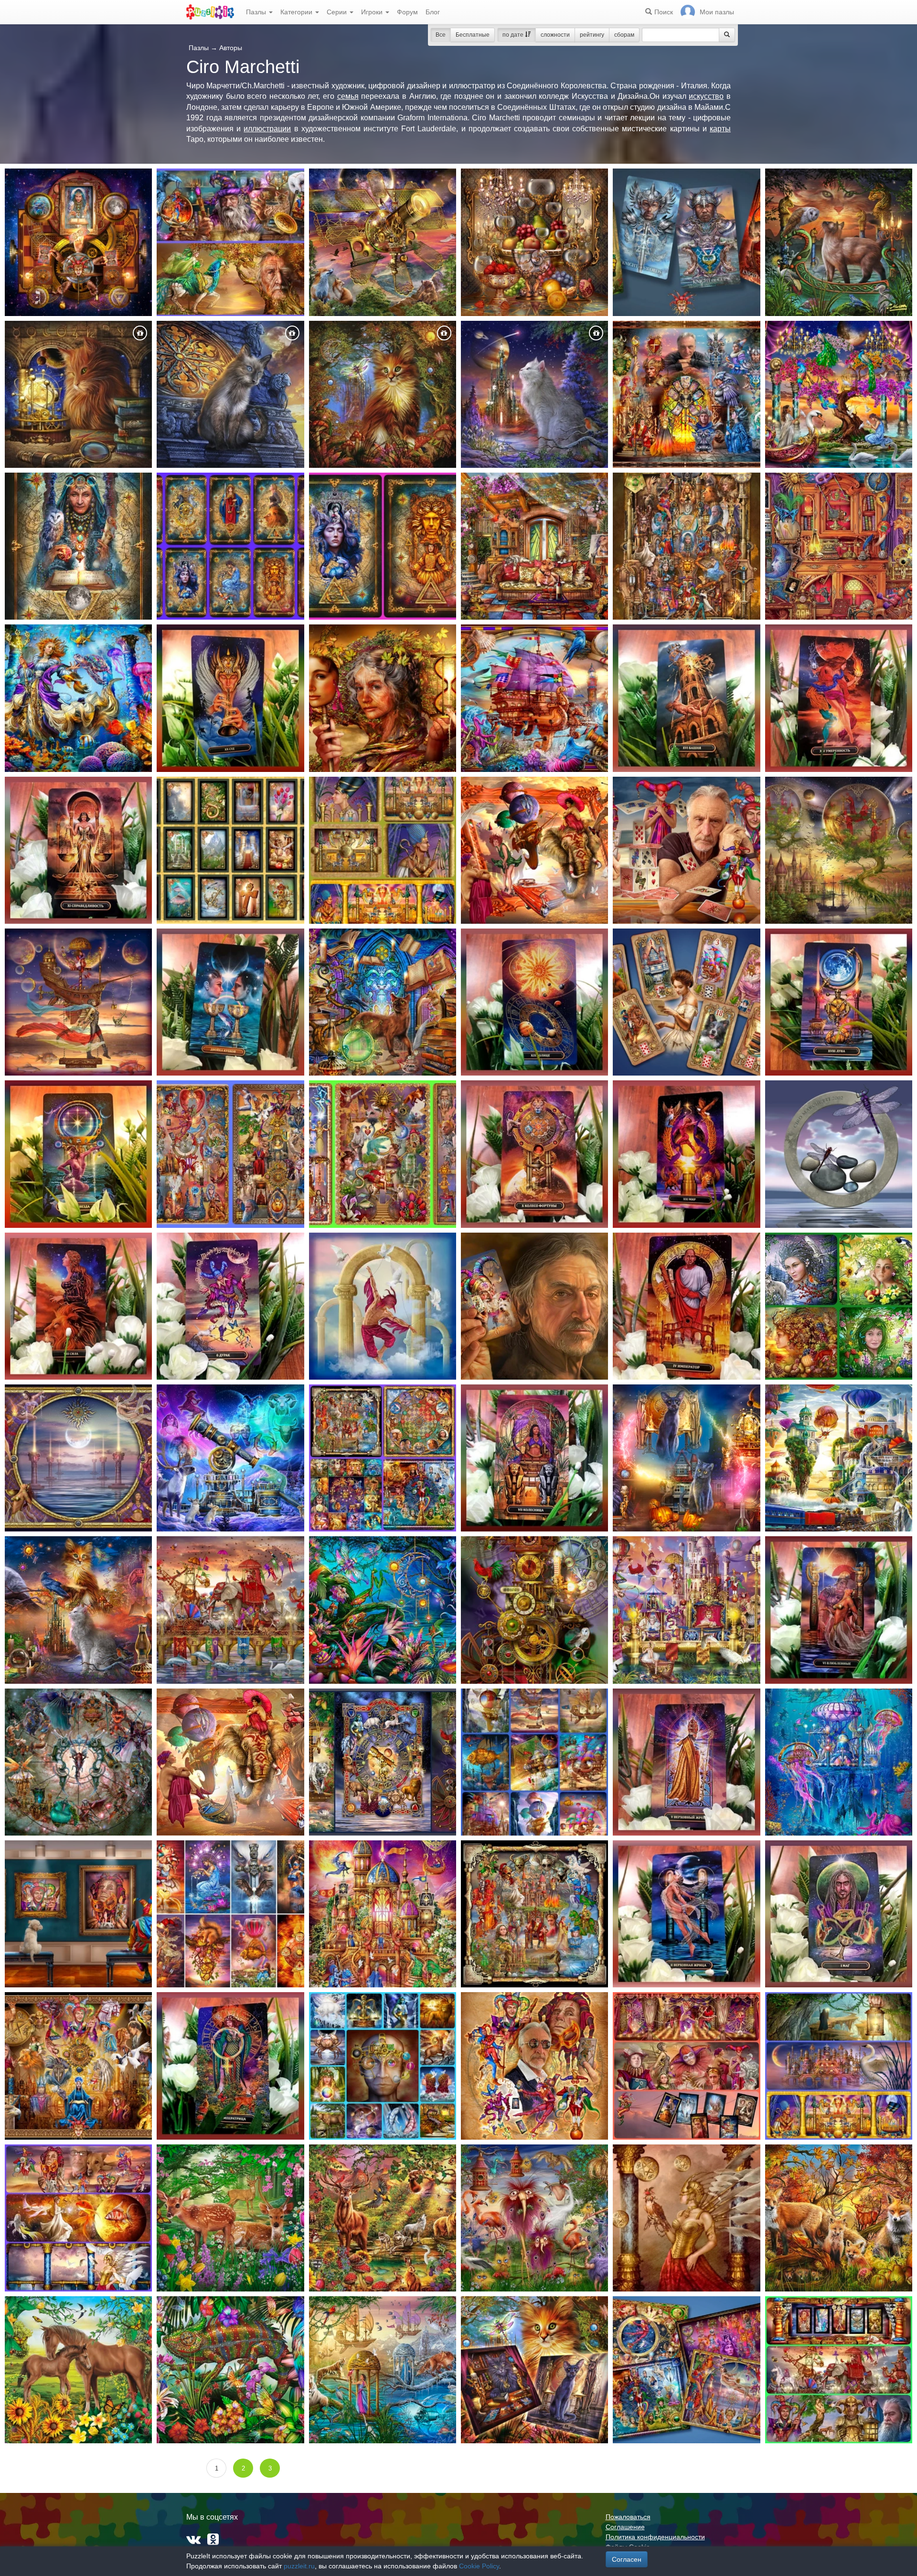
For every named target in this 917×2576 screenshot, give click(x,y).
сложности (555, 35)
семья (348, 96)
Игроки (373, 12)
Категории (297, 12)
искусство (706, 96)
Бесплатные (473, 35)
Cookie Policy (479, 2566)
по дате (514, 35)
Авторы (231, 48)
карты (720, 129)
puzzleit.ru (299, 2566)
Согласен (627, 2559)
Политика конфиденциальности (655, 2537)
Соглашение (625, 2527)
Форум (407, 12)
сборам (624, 35)
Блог (433, 12)
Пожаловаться (628, 2517)
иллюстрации (267, 129)
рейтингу (592, 35)
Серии (338, 12)
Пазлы (257, 12)
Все (441, 35)
